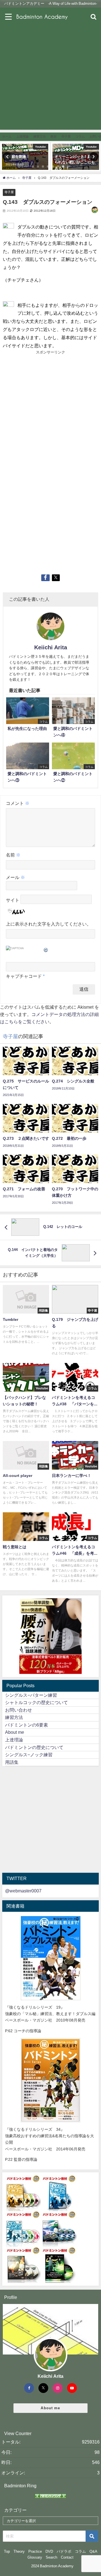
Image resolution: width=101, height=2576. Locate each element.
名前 (13, 855)
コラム (80, 2551)
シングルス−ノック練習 (29, 1755)
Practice (35, 2551)
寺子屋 (9, 192)
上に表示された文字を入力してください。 (49, 924)
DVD (49, 2551)
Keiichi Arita (51, 647)
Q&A (93, 2551)
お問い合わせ (19, 1710)
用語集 (12, 1762)
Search (51, 2557)
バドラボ (64, 2551)
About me (15, 1732)
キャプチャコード (24, 976)
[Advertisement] (50, 79)
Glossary (35, 2557)
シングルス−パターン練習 (31, 1695)
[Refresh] (46, 949)
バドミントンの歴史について (34, 1747)
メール (15, 877)
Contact (67, 2557)
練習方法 (14, 1717)
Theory (19, 2551)
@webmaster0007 (23, 1891)
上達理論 (14, 1740)
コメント (18, 803)
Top (7, 2551)
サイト (13, 900)
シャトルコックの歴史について (36, 1702)
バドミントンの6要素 (27, 1725)
